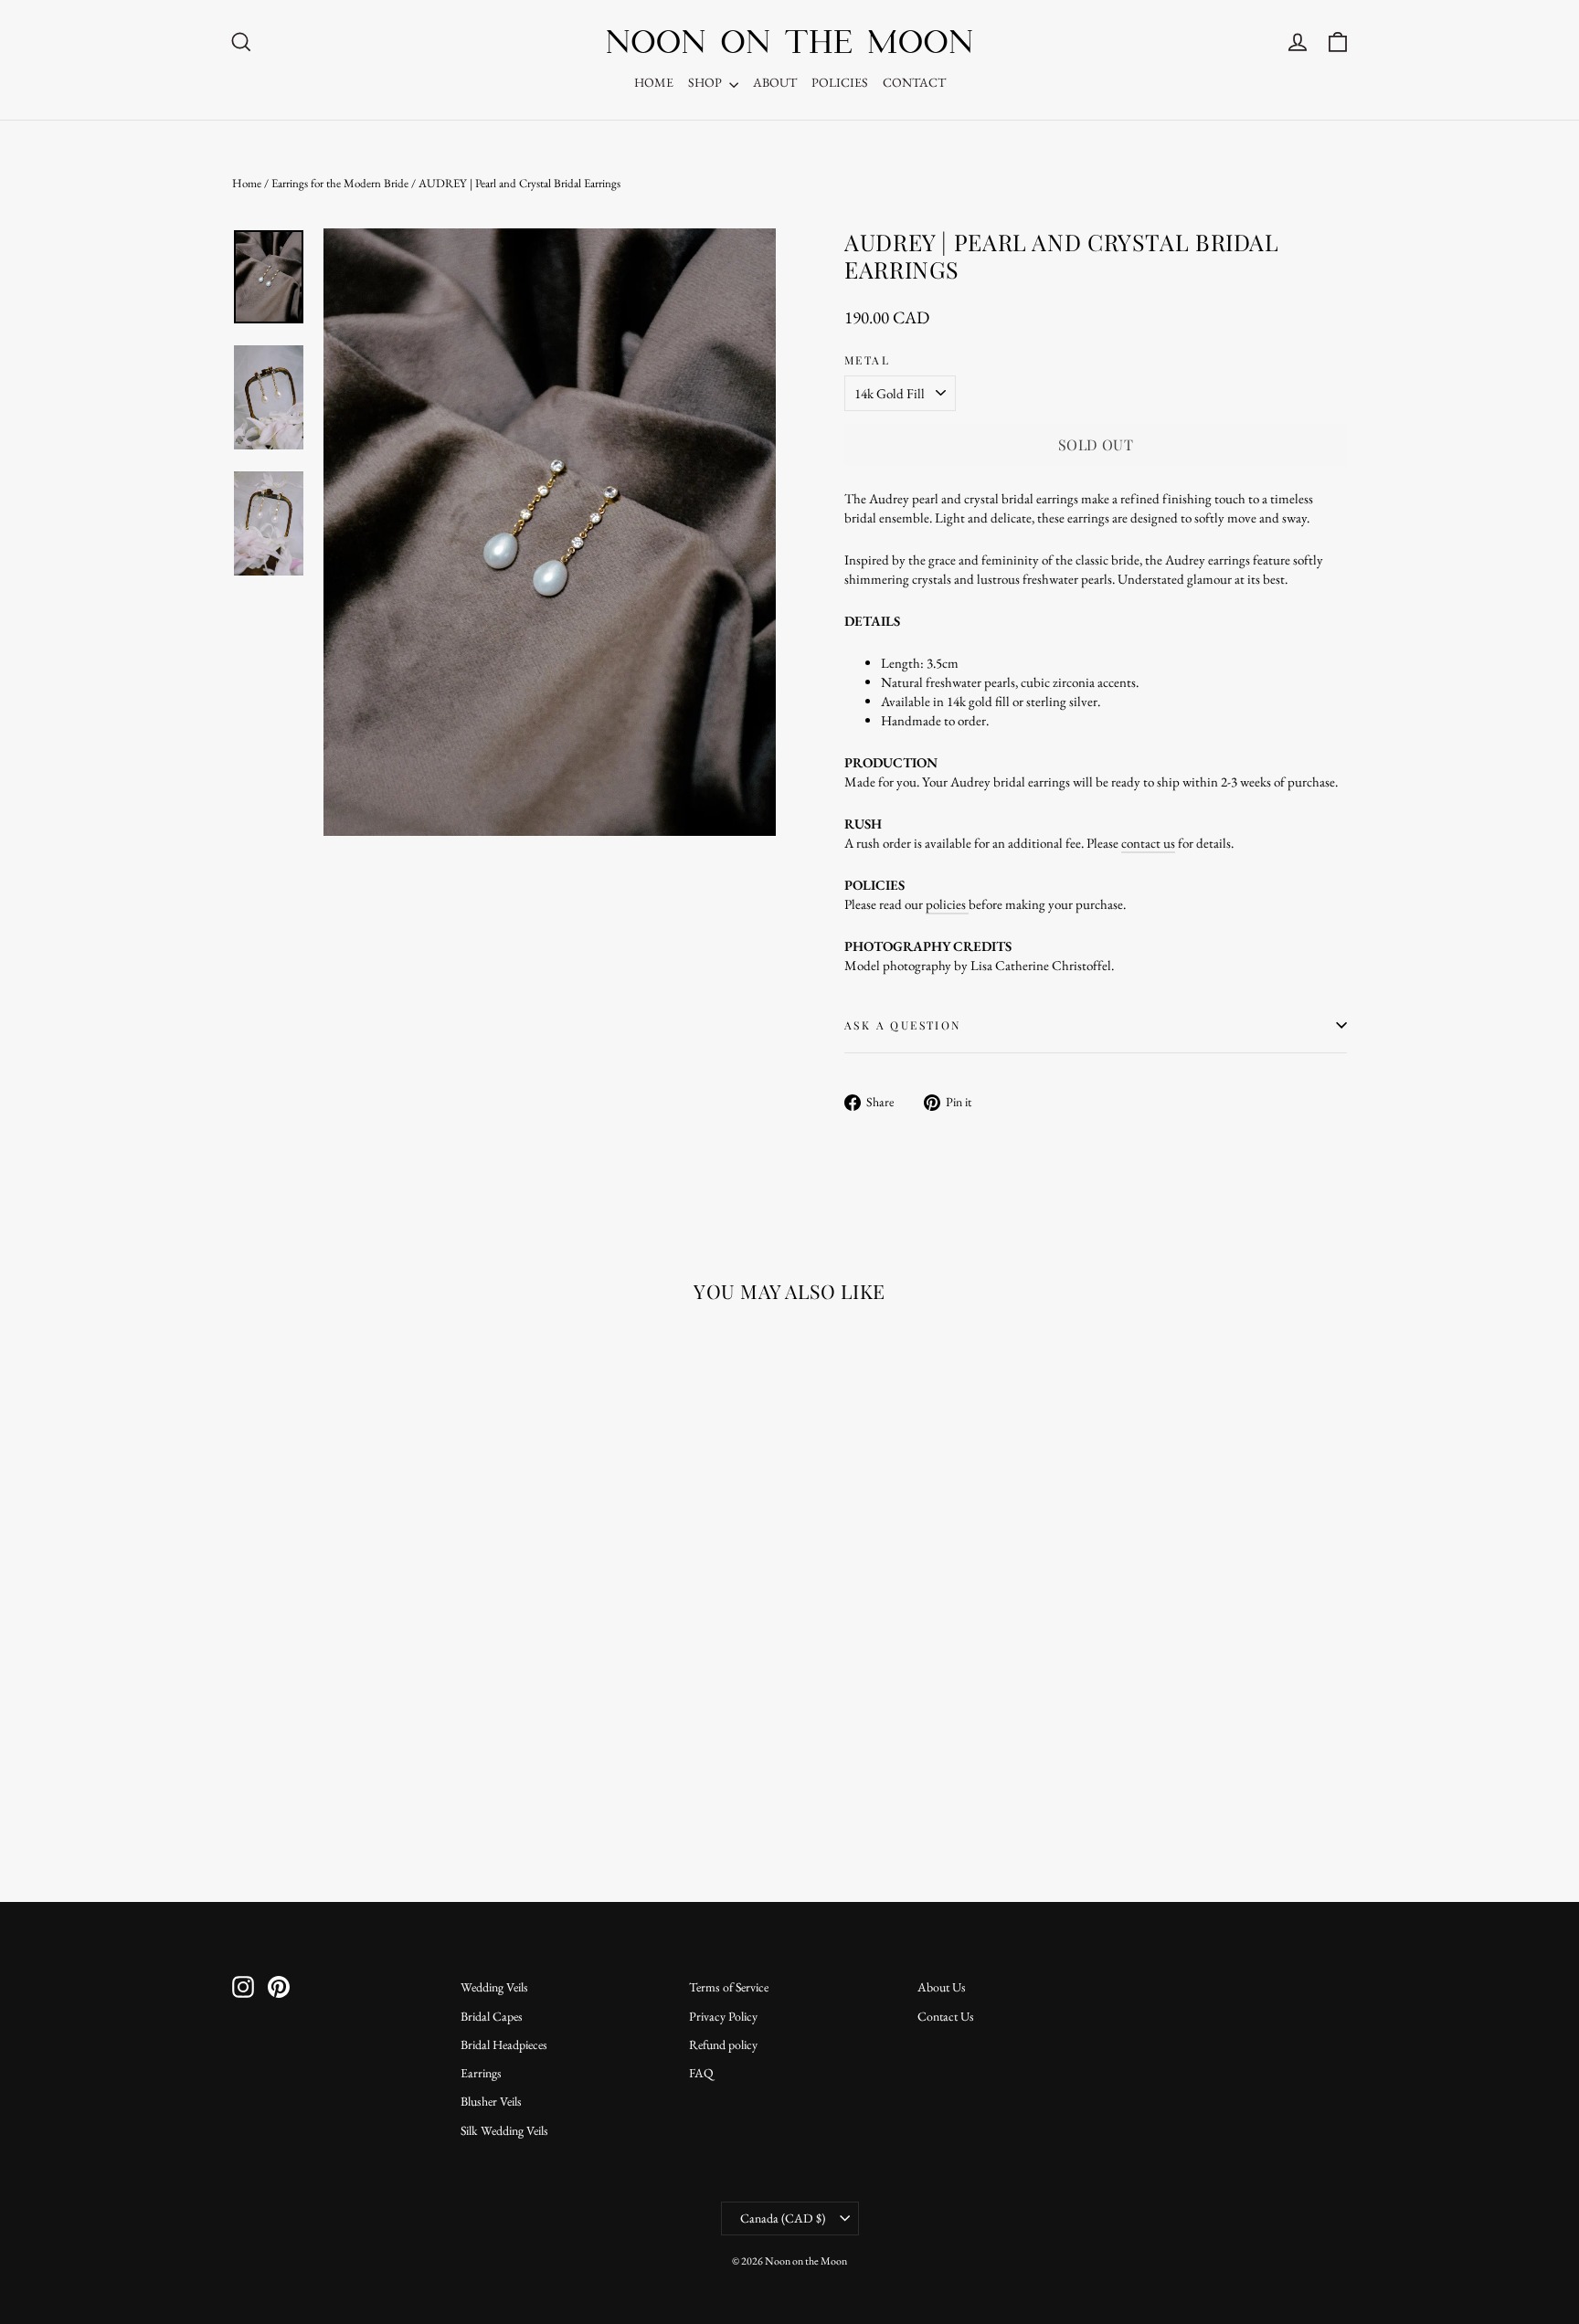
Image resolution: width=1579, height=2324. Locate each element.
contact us (1148, 843)
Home (247, 183)
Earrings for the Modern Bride (340, 183)
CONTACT (914, 82)
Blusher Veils (491, 2101)
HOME (654, 82)
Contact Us (946, 2016)
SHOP (706, 82)
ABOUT (775, 82)
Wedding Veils (494, 1987)
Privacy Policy (723, 2016)
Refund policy (723, 2044)
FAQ (701, 2073)
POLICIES (840, 82)
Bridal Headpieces (504, 2044)
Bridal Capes (492, 2016)
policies (947, 904)
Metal (867, 360)
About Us (942, 1987)
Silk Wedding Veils (504, 2130)
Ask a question (903, 1025)
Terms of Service (729, 1987)
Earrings (481, 2073)
